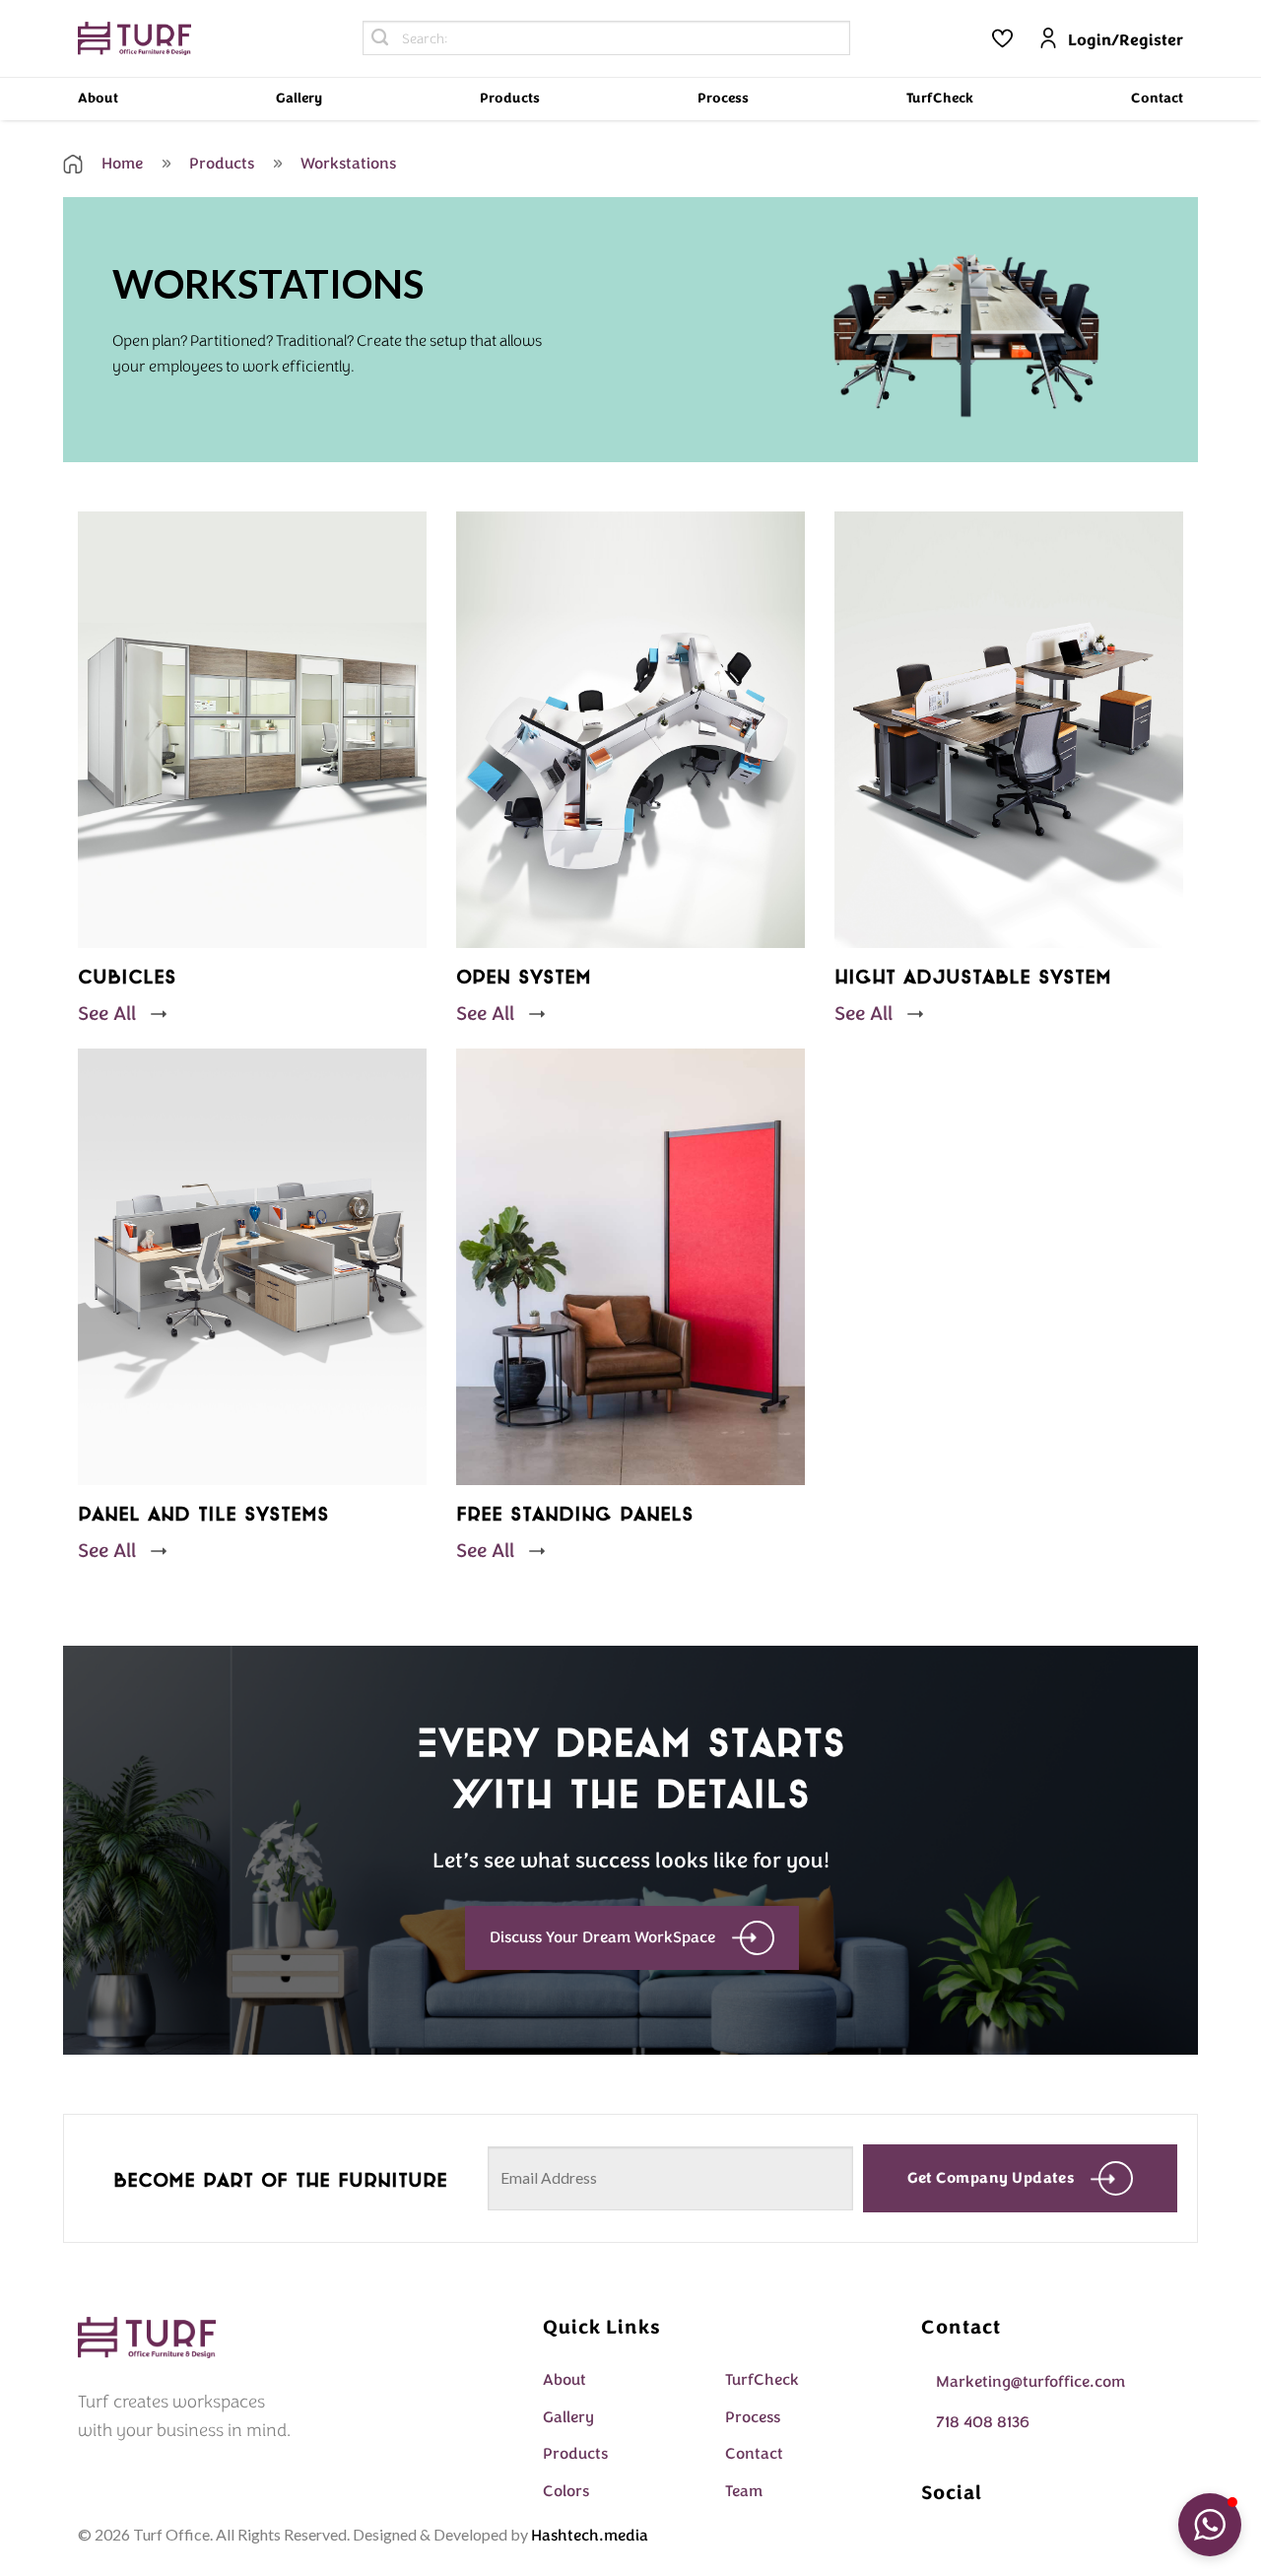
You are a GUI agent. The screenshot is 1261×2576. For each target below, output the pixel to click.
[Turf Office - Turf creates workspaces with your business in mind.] (134, 39)
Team (744, 2491)
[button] (1210, 2525)
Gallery (299, 98)
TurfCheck (940, 98)
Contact (1157, 98)
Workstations (346, 164)
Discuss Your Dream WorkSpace (602, 1937)
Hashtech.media (590, 2536)
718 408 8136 (983, 2422)
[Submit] (380, 38)
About (98, 98)
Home (120, 164)
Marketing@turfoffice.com (1030, 2382)
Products (510, 98)
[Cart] (1002, 38)
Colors (566, 2491)
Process (723, 98)
